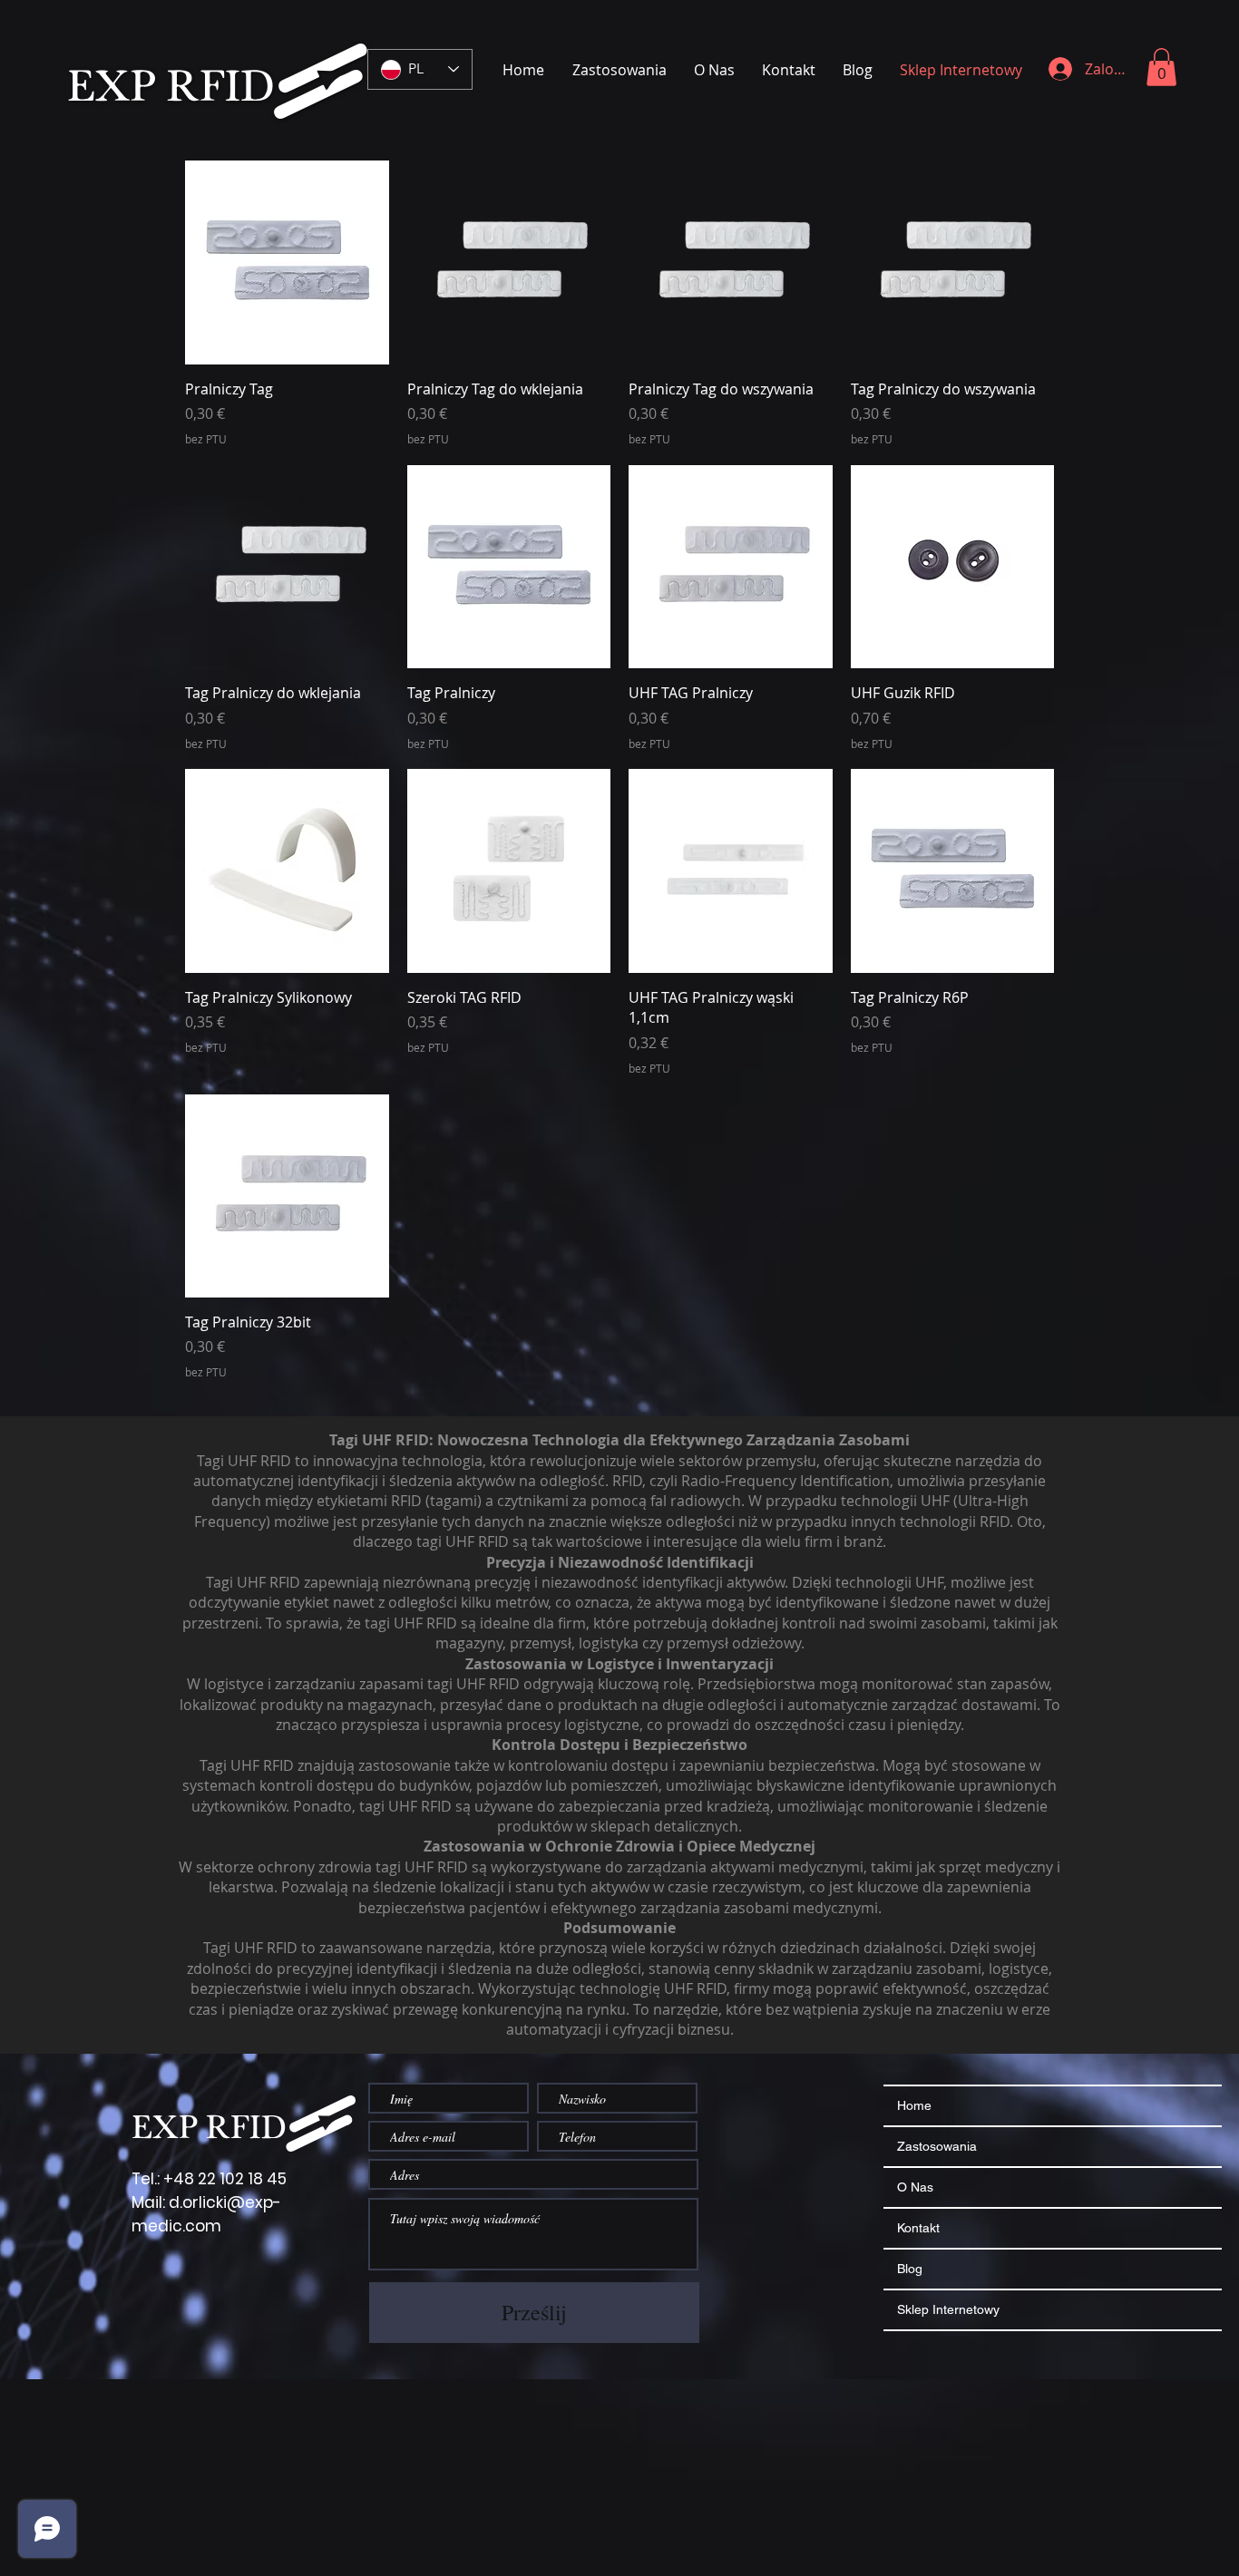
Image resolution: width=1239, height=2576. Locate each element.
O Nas (915, 2187)
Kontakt (918, 2228)
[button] (1161, 67)
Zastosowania (937, 2146)
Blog (910, 2269)
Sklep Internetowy (948, 2309)
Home (914, 2105)
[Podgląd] (287, 262)
